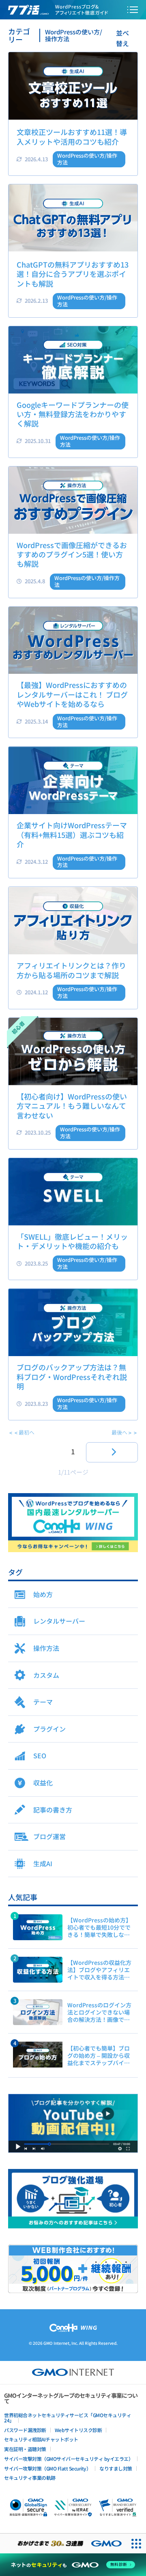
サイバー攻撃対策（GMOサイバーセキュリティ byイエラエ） (69, 2459)
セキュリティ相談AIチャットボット (41, 2439)
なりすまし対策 (116, 2468)
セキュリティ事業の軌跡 (30, 2478)
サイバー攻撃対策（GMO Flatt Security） (47, 2468)
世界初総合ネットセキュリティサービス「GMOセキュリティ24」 (68, 2418)
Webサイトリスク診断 (78, 2430)
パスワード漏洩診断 (25, 2430)
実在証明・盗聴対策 (25, 2449)
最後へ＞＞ (125, 1432)
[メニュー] (133, 10)
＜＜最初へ (21, 1432)
